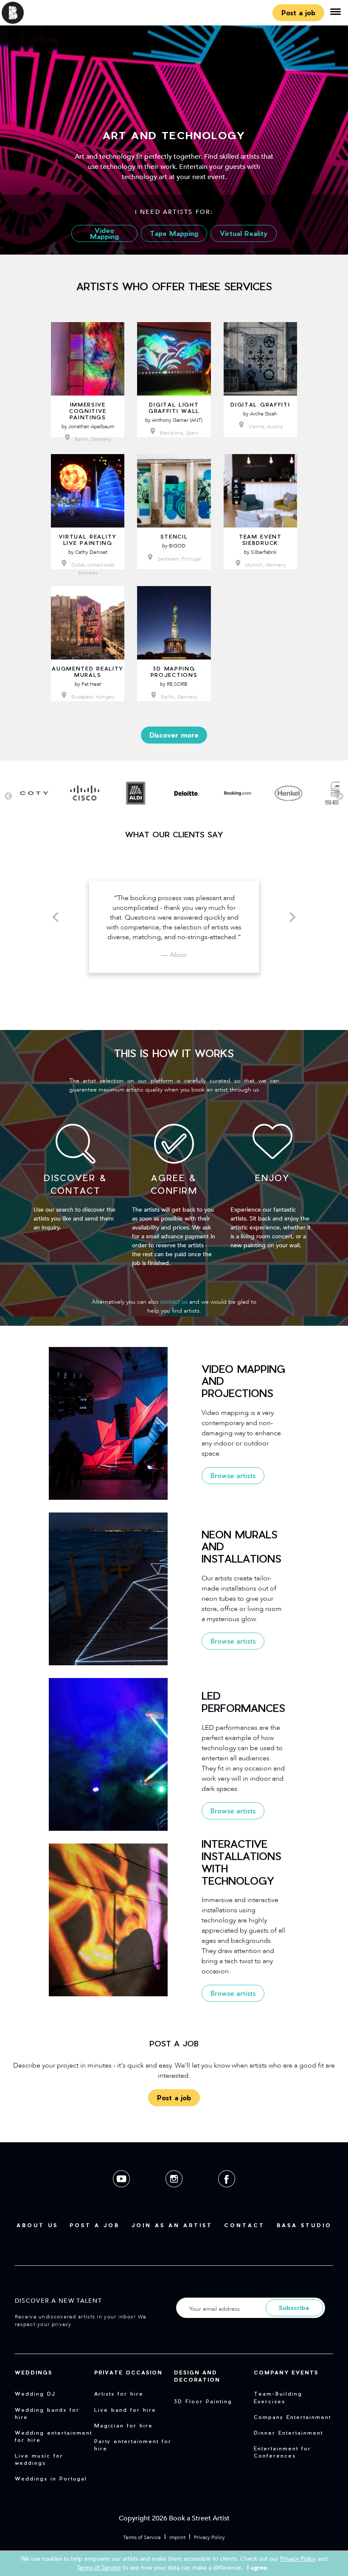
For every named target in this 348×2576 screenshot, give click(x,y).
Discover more (174, 735)
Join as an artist (172, 2225)
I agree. (258, 2568)
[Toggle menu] (335, 13)
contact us (174, 1302)
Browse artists (233, 1475)
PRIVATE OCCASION (128, 2372)
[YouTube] (122, 2194)
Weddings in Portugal (51, 2478)
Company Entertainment (292, 2417)
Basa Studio (304, 2225)
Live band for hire (125, 2410)
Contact (244, 2225)
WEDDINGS (34, 2372)
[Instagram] (175, 2194)
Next (340, 797)
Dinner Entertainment (288, 2433)
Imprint (177, 2537)
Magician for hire (123, 2425)
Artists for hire (119, 2394)
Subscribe (294, 2308)
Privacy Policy (209, 2537)
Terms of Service (142, 2537)
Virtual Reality (244, 233)
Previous (8, 797)
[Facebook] (227, 2194)
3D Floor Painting (203, 2401)
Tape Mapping (174, 233)
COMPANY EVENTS (286, 2372)
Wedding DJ (35, 2394)
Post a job (298, 13)
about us (37, 2225)
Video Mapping (104, 233)
